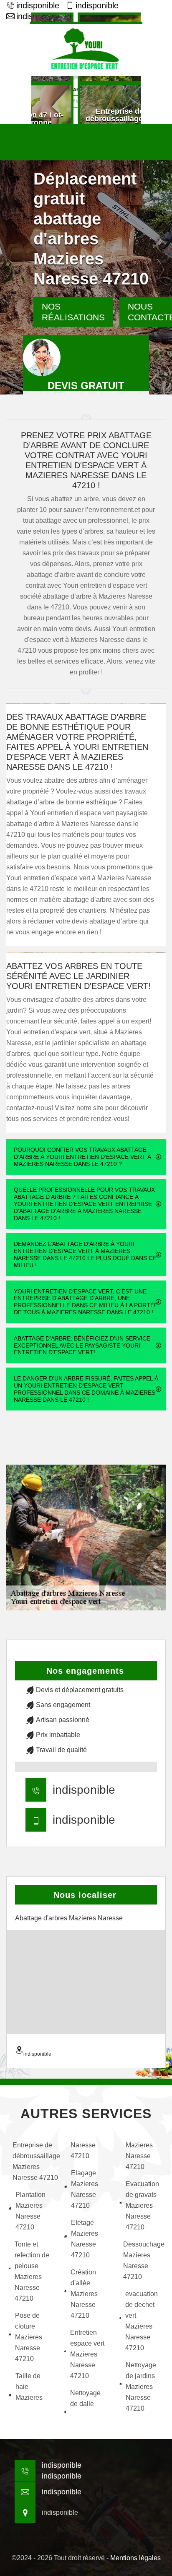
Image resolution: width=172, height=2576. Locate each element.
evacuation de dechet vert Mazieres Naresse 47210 (142, 2321)
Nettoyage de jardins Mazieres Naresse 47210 (141, 2387)
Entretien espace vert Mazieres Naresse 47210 (87, 2354)
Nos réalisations (73, 312)
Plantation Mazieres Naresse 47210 (30, 2211)
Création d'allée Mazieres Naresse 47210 (84, 2294)
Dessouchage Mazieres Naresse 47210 (143, 2260)
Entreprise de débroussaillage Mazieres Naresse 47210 (33, 2161)
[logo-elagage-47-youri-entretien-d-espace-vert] (86, 49)
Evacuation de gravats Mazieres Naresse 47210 (142, 2205)
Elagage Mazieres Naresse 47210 (85, 2189)
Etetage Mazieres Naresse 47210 (85, 2239)
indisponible (38, 5)
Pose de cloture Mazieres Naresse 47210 (29, 2337)
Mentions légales (135, 2558)
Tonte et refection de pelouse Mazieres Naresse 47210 (32, 2271)
